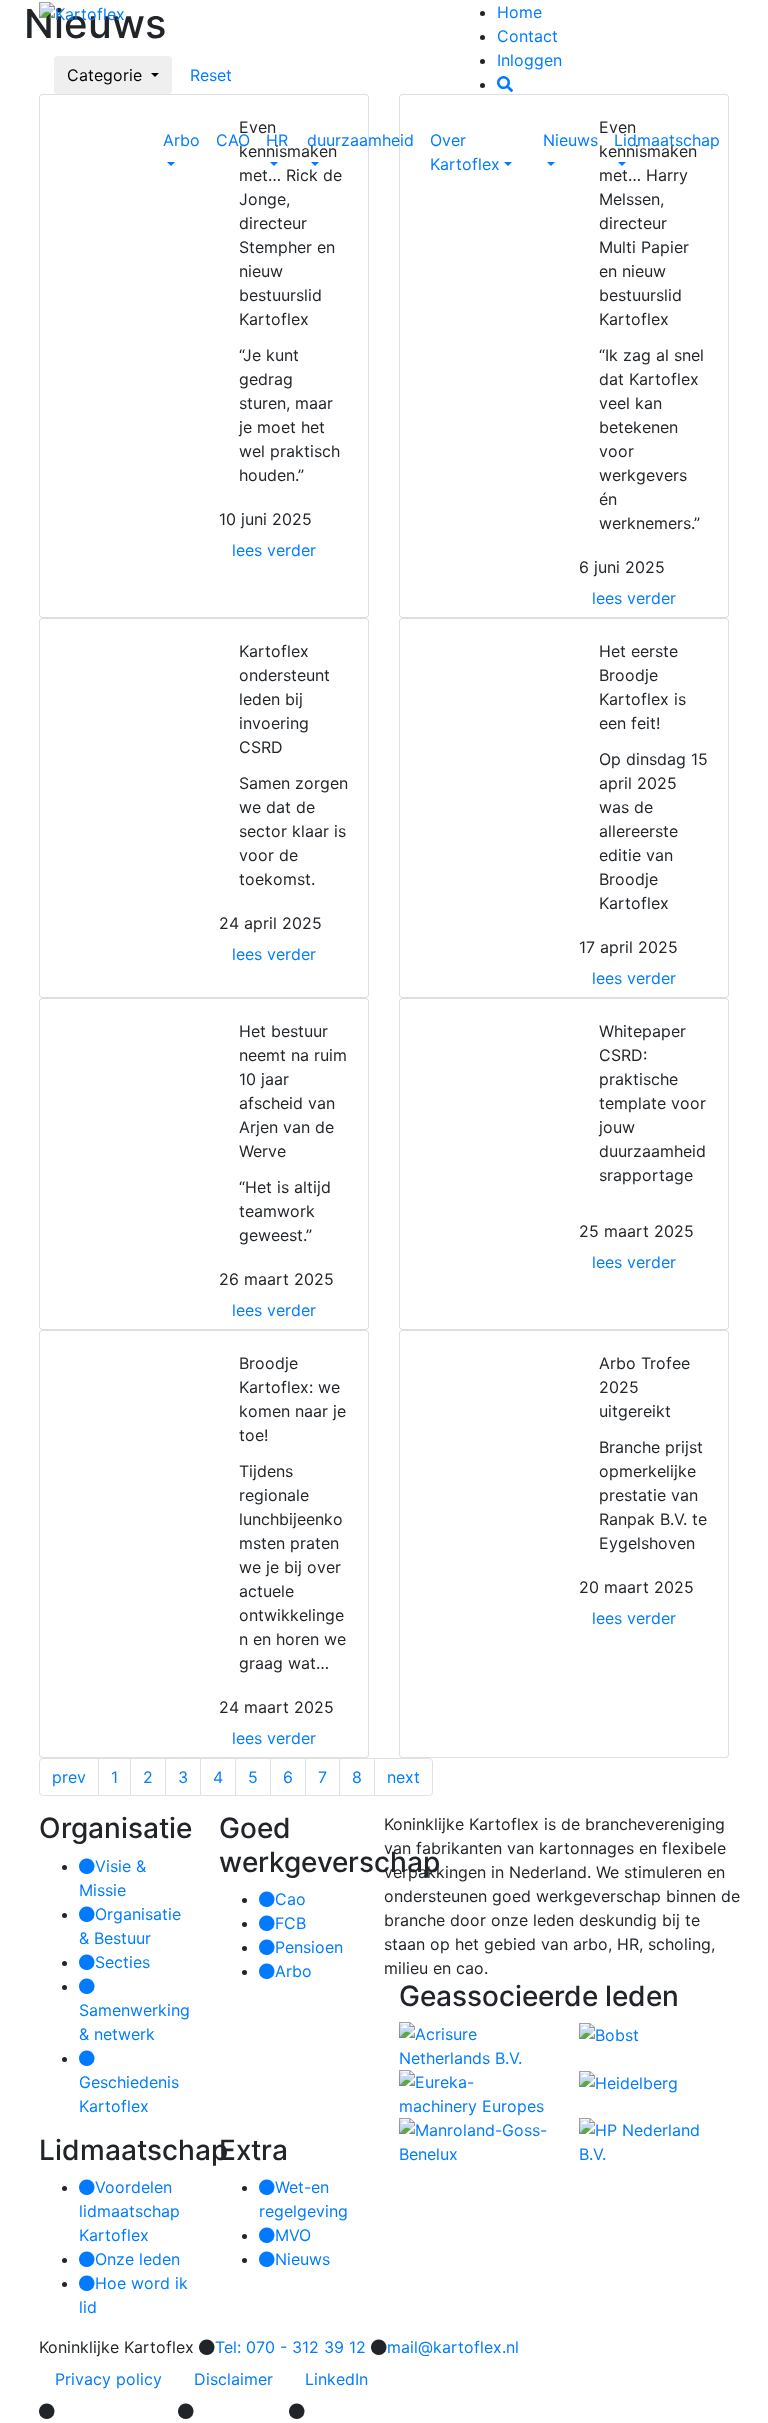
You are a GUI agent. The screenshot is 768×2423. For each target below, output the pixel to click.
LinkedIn (336, 2379)
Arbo (181, 140)
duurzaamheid (360, 140)
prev (69, 1777)
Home (519, 12)
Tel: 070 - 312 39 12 (290, 2347)
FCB (290, 1923)
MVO (293, 2235)
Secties (122, 1962)
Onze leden (137, 2259)
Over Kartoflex (465, 152)
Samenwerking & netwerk (134, 2022)
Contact (527, 36)
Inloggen (529, 60)
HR (277, 140)
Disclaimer (233, 2379)
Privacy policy (108, 2379)
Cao (290, 1899)
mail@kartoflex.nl (453, 2347)
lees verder (274, 550)
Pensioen (309, 1947)
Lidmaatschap (667, 140)
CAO (233, 140)
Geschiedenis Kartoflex (129, 2094)
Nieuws (570, 140)
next (403, 1777)
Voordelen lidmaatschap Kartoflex (129, 2211)
